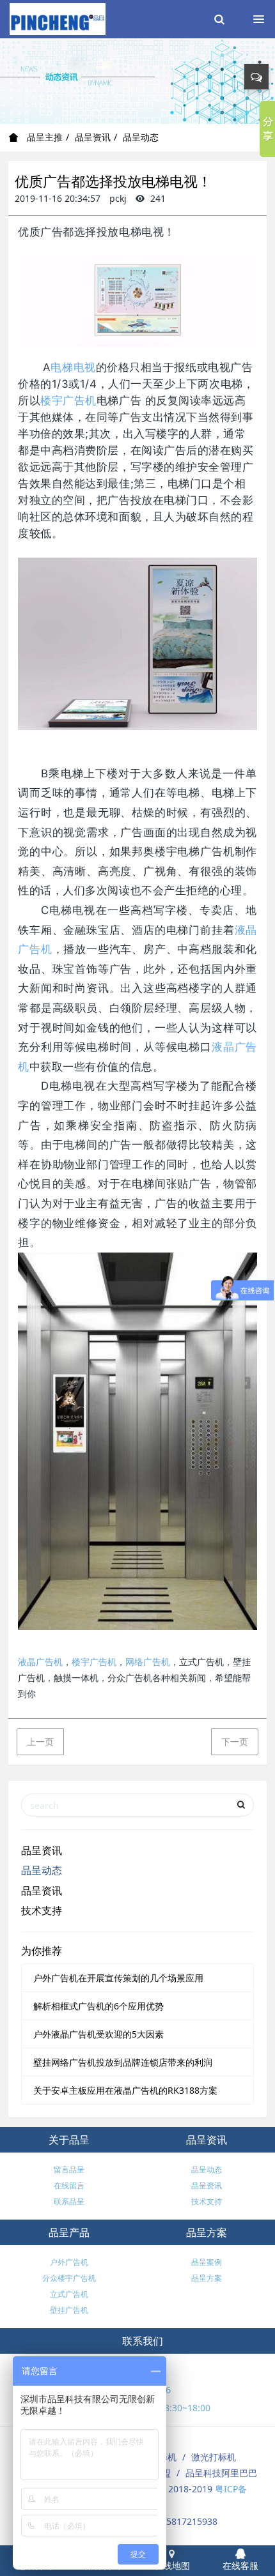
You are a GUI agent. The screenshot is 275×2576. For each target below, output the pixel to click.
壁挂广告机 (69, 2310)
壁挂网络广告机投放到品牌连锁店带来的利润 (123, 2062)
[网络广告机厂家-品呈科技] (58, 19)
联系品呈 (69, 2201)
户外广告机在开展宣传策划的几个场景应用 (118, 1978)
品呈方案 (207, 2232)
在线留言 (69, 2185)
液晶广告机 (40, 1662)
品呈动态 (141, 137)
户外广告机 (69, 2262)
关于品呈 (69, 2140)
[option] (137, 81)
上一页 (40, 1741)
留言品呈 (69, 2169)
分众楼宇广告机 (69, 2278)
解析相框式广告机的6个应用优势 (98, 2006)
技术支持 (42, 1910)
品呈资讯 (93, 137)
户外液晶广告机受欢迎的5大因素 (98, 2034)
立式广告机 (69, 2294)
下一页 (235, 1741)
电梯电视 (73, 367)
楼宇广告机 (68, 400)
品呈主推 (43, 137)
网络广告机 (148, 1662)
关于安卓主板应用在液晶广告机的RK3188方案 (125, 2090)
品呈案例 (207, 2262)
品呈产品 (69, 2232)
